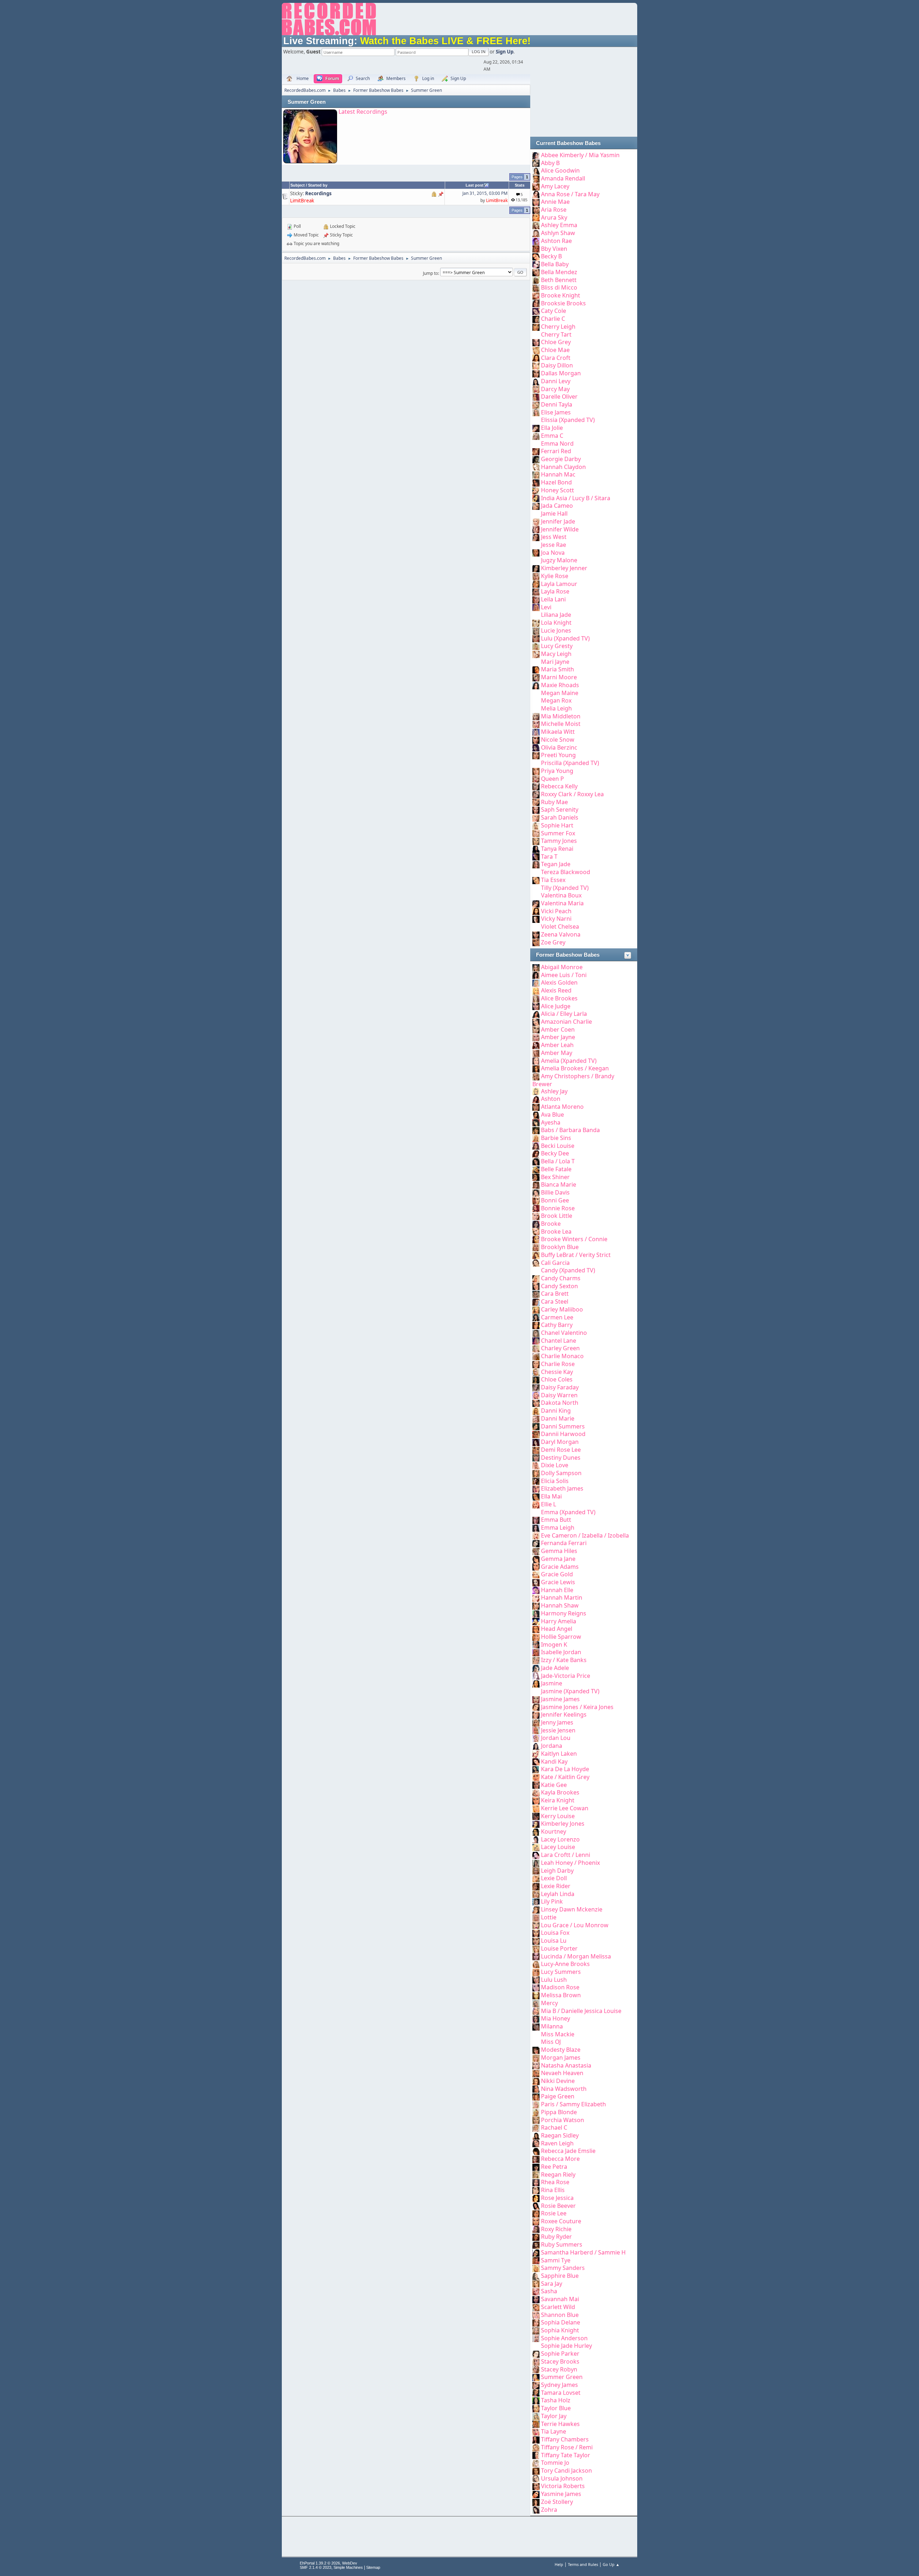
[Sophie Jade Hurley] (536, 2346)
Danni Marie (558, 1418)
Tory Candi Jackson (566, 2471)
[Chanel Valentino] (536, 1333)
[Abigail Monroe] (536, 967)
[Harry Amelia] (536, 1621)
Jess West (554, 537)
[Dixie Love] (536, 1465)
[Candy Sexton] (536, 1286)
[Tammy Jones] (536, 841)
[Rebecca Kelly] (536, 786)
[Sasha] (536, 2291)
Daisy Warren (559, 1395)
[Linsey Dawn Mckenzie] (536, 1909)
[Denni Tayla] (536, 404)
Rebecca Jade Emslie (568, 2151)
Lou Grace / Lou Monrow (575, 1925)
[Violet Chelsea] (536, 926)
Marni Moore (559, 677)
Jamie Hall (554, 513)
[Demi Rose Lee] (536, 1450)
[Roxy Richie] (536, 2229)
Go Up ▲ (611, 2564)
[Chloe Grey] (536, 342)
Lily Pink (552, 1901)
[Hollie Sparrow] (536, 1637)
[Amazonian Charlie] (536, 1022)
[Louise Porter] (536, 1948)
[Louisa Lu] (536, 1941)
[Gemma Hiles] (536, 1551)
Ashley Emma (559, 225)
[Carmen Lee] (536, 1317)
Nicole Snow (558, 740)
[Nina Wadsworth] (536, 2089)
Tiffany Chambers (565, 2439)
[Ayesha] (536, 1122)
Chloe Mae (555, 350)
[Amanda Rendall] (536, 178)
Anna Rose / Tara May (570, 194)
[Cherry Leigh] (536, 327)
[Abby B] (536, 163)
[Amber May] (536, 1053)
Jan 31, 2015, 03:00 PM (485, 193)
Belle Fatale (556, 1169)
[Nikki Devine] (536, 2081)
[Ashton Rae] (536, 241)
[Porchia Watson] (536, 2120)
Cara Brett (555, 1294)
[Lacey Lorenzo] (536, 1839)
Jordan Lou (556, 1738)
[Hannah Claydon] (536, 467)
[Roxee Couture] (536, 2221)
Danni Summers (563, 1426)
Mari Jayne (555, 662)
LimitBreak (302, 201)
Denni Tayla (557, 404)
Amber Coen (558, 1029)
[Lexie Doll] (536, 1878)
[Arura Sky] (536, 217)
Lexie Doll (554, 1878)
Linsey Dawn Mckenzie (572, 1909)
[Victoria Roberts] (536, 2486)
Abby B (550, 163)
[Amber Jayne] (536, 1037)
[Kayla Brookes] (536, 1792)
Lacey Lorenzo (560, 1839)
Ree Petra (554, 2167)
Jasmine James (560, 1699)
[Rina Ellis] (536, 2190)
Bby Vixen (554, 249)
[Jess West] (536, 537)
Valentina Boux (561, 895)
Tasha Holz (556, 2400)
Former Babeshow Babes (568, 955)
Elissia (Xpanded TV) (568, 420)
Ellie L (549, 1504)
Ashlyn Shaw (558, 233)
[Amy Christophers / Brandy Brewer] (536, 1076)
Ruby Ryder (556, 2237)
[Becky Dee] (536, 1153)
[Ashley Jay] (536, 1091)
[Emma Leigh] (536, 1528)
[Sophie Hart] (536, 825)
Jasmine (552, 1683)
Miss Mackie (558, 2034)
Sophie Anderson (564, 2338)
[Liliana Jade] (536, 615)
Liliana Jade (556, 615)
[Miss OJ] (536, 2042)
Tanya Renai (557, 849)
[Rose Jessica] (536, 2198)
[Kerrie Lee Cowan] (536, 1808)
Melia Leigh (556, 708)
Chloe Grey (556, 342)
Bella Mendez (559, 272)
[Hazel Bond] (536, 482)
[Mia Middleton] (536, 716)
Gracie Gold (557, 1574)
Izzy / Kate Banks (564, 1660)
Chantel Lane (559, 1341)
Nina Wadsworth (564, 2089)
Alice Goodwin (560, 170)
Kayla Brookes (560, 1792)
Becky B (551, 256)
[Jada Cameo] (536, 506)
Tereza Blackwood (566, 872)
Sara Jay (552, 2284)
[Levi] (536, 607)
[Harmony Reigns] (536, 1613)
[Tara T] (536, 857)
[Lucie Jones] (536, 630)
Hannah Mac (558, 474)
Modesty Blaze (561, 2050)
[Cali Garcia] (536, 1263)
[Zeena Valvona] (536, 934)
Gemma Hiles (559, 1551)
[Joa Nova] (536, 553)
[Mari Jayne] (536, 662)
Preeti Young (558, 755)
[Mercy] (536, 2003)
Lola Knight (556, 623)
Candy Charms (561, 1278)
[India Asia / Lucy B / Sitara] (536, 498)
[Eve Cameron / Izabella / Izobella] (536, 1535)
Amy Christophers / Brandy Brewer (573, 1080)
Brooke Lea (556, 1231)
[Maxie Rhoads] (536, 685)
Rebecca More (560, 2159)
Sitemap (373, 2567)
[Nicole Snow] (536, 740)
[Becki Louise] (536, 1146)
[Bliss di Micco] (536, 287)
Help (559, 2564)
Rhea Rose (555, 2182)
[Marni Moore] (536, 677)
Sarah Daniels (560, 817)
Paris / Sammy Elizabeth (573, 2104)
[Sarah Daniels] (536, 817)
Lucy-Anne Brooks (565, 1964)
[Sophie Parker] (536, 2354)
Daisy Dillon (557, 365)
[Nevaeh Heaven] (536, 2073)
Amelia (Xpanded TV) (569, 1061)
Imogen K (554, 1644)
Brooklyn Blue (560, 1247)
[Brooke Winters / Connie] (536, 1239)
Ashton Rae (556, 241)
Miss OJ (551, 2042)
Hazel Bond (556, 482)
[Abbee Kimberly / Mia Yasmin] (536, 155)
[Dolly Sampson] (536, 1473)
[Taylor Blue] (536, 2408)
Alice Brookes (559, 998)
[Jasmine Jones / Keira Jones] (536, 1707)
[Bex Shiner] (536, 1177)
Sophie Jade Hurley (566, 2346)
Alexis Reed (556, 990)
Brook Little (557, 1216)
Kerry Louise (558, 1816)
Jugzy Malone (559, 560)
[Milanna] (536, 2026)
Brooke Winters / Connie (574, 1239)
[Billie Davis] (536, 1192)
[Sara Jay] (536, 2284)
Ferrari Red (556, 451)
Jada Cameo (557, 506)
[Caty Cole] (536, 311)
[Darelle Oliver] (536, 397)
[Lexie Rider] (536, 1886)
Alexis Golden (559, 982)
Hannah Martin (562, 1597)
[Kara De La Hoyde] (536, 1769)
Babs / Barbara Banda (570, 1130)
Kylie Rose (555, 576)
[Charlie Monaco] (536, 1356)
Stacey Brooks (560, 2361)
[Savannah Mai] (536, 2299)
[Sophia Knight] (536, 2330)
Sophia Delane (561, 2322)
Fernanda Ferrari (564, 1543)
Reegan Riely (558, 2174)
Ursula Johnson (562, 2478)
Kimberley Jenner (564, 568)
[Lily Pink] (536, 1901)
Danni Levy (556, 381)
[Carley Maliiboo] (536, 1309)
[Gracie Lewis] (536, 1582)
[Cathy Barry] (536, 1325)
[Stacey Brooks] (536, 2361)
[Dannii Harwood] (536, 1434)
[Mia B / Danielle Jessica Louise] (536, 2011)
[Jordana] (536, 1746)
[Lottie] (536, 1917)
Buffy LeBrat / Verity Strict (576, 1255)
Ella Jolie (552, 428)
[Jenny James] (536, 1722)
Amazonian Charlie (566, 1022)
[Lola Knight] (536, 623)
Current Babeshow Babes (568, 143)
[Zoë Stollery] (536, 2502)
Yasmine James (561, 2494)
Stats (520, 185)
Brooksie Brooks (563, 303)
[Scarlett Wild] (536, 2307)
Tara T (549, 857)
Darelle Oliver (559, 397)
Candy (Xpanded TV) (568, 1270)
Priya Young (557, 771)
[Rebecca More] (536, 2159)
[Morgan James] (536, 2057)
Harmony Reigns (564, 1613)
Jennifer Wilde (560, 529)
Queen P (552, 779)
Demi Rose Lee (561, 1450)
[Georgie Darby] (536, 459)
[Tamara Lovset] (536, 2393)
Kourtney (554, 1831)
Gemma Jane (558, 1559)
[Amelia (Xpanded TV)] (536, 1061)
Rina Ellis (553, 2190)
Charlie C (553, 319)
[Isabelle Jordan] (536, 1652)
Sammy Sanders (563, 2268)
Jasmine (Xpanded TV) (570, 1691)
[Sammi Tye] (536, 2260)
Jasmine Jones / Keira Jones (577, 1707)
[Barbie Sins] (536, 1138)
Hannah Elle (557, 1590)
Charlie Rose (558, 1364)
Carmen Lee (557, 1317)
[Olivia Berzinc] (536, 747)
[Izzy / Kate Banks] (536, 1660)
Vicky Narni (556, 919)
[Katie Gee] (536, 1785)
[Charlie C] (536, 319)
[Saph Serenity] (536, 810)
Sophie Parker (560, 2354)
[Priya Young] (536, 771)
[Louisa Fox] (536, 1933)
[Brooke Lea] (536, 1231)
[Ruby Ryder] (536, 2237)
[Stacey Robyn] (536, 2369)
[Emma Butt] (536, 1520)
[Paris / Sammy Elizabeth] (536, 2104)
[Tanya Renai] (536, 849)
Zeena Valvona (561, 934)
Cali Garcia (555, 1263)
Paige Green (558, 2096)
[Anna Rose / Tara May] (536, 194)
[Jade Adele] (536, 1668)
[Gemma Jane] (536, 1559)
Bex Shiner (555, 1177)
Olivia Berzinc (559, 747)
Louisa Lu (554, 1941)
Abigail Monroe (562, 967)
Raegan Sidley (560, 2135)
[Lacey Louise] (536, 1847)
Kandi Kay (554, 1761)
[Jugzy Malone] (536, 560)
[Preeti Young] (536, 755)
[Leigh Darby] (536, 1871)
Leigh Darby (557, 1871)
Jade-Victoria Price (566, 1676)
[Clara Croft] (536, 358)
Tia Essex (553, 880)
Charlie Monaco (562, 1356)
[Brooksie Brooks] (536, 303)
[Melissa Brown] (536, 1995)
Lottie (549, 1917)
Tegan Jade (556, 864)
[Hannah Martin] (536, 1597)
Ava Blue (552, 1115)
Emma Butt (556, 1520)
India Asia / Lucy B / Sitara (576, 498)
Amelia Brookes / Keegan (575, 1068)
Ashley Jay (554, 1091)
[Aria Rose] (536, 210)
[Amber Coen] (536, 1029)
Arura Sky (554, 217)
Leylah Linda (558, 1894)
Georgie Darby (561, 459)
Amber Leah (557, 1045)
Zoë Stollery (557, 2502)
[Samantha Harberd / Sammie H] (536, 2252)
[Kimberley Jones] (536, 1824)
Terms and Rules (583, 2564)
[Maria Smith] (536, 669)
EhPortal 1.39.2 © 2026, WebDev (328, 2563)
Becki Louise (558, 1146)
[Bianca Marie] (536, 1184)
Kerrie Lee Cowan (565, 1808)
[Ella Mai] (536, 1496)
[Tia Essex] (536, 880)
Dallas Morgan (561, 373)
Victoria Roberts (563, 2486)
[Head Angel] (536, 1629)
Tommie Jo (555, 2463)
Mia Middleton (561, 716)
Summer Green (307, 102)
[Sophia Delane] (536, 2322)
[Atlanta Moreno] (536, 1107)
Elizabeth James (562, 1488)
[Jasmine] (536, 1683)
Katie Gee (554, 1785)
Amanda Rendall (563, 178)
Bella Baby (555, 264)
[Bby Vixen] (536, 249)
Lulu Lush (554, 1980)
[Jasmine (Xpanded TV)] (536, 1691)
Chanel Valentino (564, 1333)
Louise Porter (559, 1948)
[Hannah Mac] (536, 474)
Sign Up (505, 52)
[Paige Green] (536, 2096)
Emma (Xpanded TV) (568, 1512)
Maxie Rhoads (560, 685)
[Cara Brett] (536, 1294)
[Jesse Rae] (536, 545)
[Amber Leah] (536, 1045)
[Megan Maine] (536, 693)
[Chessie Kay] (536, 1372)
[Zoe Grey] (536, 942)
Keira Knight (558, 1800)
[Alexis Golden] (536, 982)
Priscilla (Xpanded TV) (570, 763)
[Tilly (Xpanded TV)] (536, 888)
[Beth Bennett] (536, 280)
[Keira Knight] (536, 1800)
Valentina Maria (562, 903)
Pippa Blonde (559, 2112)
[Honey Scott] (536, 490)
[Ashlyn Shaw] (536, 233)
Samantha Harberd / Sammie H (583, 2252)
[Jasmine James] (536, 1699)
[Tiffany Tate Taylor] (536, 2455)
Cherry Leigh (558, 327)
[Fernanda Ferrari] (536, 1543)
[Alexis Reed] (536, 990)
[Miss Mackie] (536, 2034)
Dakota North (560, 1403)
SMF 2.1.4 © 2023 (316, 2567)
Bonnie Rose (558, 1208)
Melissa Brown (561, 1995)
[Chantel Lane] (536, 1341)
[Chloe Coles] (536, 1379)
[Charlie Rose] (536, 1364)
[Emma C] (536, 436)
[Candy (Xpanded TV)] (536, 1270)
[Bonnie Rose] (536, 1208)
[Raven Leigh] (536, 2143)
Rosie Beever (558, 2206)
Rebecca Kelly (559, 786)
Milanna (552, 2026)
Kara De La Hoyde (565, 1769)
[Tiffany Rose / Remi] (536, 2447)
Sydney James (559, 2385)
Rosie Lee (554, 2213)
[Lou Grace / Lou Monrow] (536, 1925)
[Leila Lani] (536, 599)
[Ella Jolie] (536, 428)
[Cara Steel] (536, 1301)
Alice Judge (556, 1006)
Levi (546, 607)
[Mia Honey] (536, 2018)
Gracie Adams (560, 1567)
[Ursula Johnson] (536, 2478)
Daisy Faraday (560, 1387)
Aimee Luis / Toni (564, 975)
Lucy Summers (561, 1972)
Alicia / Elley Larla (564, 1014)
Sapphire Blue (560, 2276)
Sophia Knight (560, 2330)
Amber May (557, 1053)
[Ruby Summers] (536, 2244)
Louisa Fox (555, 1933)
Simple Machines (348, 2567)
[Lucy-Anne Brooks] (536, 1964)
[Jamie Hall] (536, 513)
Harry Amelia (559, 1621)
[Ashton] (536, 1099)
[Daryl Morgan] (536, 1442)
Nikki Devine (558, 2081)
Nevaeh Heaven (562, 2073)
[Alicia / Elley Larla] (536, 1014)
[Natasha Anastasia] (536, 2065)
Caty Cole (554, 311)
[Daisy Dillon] (536, 365)
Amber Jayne (558, 1037)
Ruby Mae (554, 802)
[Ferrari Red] (536, 451)
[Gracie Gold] (536, 1574)
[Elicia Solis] (536, 1481)
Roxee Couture (561, 2221)
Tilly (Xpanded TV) (565, 888)
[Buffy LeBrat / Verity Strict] (536, 1255)
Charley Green (560, 1348)
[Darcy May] (536, 389)
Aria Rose (554, 210)
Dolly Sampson (561, 1473)
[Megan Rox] (536, 700)
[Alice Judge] (536, 1006)
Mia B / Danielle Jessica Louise (581, 2011)
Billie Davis (555, 1192)
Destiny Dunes (561, 1458)
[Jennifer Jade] (536, 521)
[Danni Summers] (536, 1426)
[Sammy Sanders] (536, 2268)
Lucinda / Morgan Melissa (576, 1956)
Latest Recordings (363, 112)
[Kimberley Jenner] (536, 568)
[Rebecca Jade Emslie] (536, 2151)
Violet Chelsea (560, 926)
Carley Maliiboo (562, 1309)
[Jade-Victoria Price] (536, 1676)
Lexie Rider (556, 1886)
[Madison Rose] (536, 1987)
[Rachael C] (536, 2127)
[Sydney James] (536, 2385)
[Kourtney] (536, 1831)
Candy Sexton (559, 1286)
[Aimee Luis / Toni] (536, 975)
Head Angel (557, 1629)
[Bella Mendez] (536, 272)
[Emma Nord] (536, 444)
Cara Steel (555, 1301)
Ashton (551, 1099)
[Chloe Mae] (536, 350)
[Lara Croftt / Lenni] (536, 1855)
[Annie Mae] (536, 202)
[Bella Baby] (536, 264)
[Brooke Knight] (536, 295)
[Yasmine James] (536, 2494)
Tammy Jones (559, 841)
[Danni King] (536, 1411)
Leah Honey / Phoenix (570, 1863)
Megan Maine (560, 693)
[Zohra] (536, 2510)
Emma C (552, 436)
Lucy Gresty (557, 646)
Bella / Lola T (558, 1161)
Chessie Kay (557, 1372)
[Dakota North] (536, 1403)
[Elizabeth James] (536, 1488)
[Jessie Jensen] (536, 1730)
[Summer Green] (536, 2377)
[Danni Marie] (536, 1418)
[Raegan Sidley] (536, 2135)
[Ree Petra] (536, 2167)
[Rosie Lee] (536, 2213)
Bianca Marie (559, 1184)
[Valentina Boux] (536, 895)
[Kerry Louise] (536, 1816)
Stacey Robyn (559, 2369)
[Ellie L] (536, 1504)
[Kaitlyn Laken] (536, 1754)
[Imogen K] (536, 1644)
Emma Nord (557, 444)
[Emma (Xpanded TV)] (536, 1512)
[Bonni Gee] (536, 1200)
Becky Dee (555, 1153)
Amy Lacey (555, 186)
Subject (298, 185)
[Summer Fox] (536, 833)
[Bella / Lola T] (536, 1161)
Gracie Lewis (558, 1582)
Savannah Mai (560, 2299)
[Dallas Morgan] (536, 373)
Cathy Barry (557, 1325)
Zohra (549, 2510)
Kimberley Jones (563, 1824)
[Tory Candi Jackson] (536, 2471)
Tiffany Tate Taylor (566, 2455)
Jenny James (557, 1722)
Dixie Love (555, 1465)
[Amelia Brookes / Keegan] (536, 1068)
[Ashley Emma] (536, 225)
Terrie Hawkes (560, 2424)
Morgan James (561, 2057)
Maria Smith (558, 669)
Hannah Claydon (563, 467)
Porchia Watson (563, 2120)
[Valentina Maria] (536, 903)
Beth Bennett (559, 280)
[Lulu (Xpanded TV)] (536, 638)
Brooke (551, 1224)
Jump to (430, 273)
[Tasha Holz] (536, 2400)
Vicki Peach (556, 911)
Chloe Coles (557, 1379)
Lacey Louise (558, 1847)
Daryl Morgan (560, 1442)
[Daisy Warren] (536, 1395)
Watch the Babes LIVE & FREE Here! (445, 41)
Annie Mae (555, 202)
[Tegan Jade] (536, 864)
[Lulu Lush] (536, 1980)
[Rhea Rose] (536, 2182)
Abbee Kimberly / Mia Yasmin (580, 155)
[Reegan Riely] (536, 2174)
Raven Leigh (557, 2143)
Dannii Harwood (563, 1434)
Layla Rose (555, 591)
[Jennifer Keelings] (536, 1714)
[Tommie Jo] (536, 2463)
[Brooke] (536, 1224)
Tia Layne (554, 2431)
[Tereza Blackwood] (536, 872)
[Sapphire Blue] (536, 2276)
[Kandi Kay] (536, 1761)
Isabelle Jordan (561, 1652)
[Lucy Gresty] (536, 646)
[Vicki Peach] (536, 911)
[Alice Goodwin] (536, 170)
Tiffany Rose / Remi (567, 2447)
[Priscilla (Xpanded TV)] (536, 763)
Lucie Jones (556, 630)
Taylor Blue (556, 2408)
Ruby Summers (562, 2244)
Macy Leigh (556, 654)
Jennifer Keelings (564, 1714)
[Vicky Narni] (536, 919)
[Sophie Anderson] (536, 2338)
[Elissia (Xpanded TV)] (536, 420)
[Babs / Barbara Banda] (536, 1130)
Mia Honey (556, 2018)
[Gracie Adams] (536, 1567)
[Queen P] (536, 779)
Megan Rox (556, 700)
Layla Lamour (559, 584)
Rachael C (554, 2127)
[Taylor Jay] (536, 2416)
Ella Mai (551, 1496)
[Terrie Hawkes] (536, 2424)
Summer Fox (558, 833)
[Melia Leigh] (536, 708)
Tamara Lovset (561, 2393)
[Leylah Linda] (536, 1894)
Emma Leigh (558, 1528)
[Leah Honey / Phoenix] (536, 1863)
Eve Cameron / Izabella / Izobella (585, 1535)
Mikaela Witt (558, 732)
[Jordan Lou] (536, 1738)
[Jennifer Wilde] (536, 529)
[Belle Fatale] (536, 1169)
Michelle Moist (561, 724)
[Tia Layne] (536, 2431)
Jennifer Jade (558, 521)
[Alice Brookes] (536, 998)
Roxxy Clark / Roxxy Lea (572, 794)
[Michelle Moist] (536, 724)
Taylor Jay (554, 2416)
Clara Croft (556, 358)
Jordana (552, 1746)
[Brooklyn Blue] (536, 1247)
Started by (318, 185)
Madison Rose (560, 1987)
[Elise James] (536, 412)
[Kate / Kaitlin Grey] (536, 1777)
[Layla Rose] (536, 591)
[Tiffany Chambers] (536, 2439)
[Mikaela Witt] (536, 732)
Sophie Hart (557, 825)
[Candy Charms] (536, 1278)
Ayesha (551, 1122)
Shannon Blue (560, 2315)
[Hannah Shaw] (536, 1605)
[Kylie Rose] (536, 576)
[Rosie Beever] (536, 2206)
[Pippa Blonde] (536, 2112)
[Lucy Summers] (536, 1972)
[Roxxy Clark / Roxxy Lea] (536, 794)
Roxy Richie (556, 2229)
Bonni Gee (555, 1200)
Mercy (549, 2003)
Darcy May (555, 389)
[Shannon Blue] (536, 2315)
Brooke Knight (561, 295)
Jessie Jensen (558, 1730)
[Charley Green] (536, 1348)
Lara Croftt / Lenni (566, 1855)
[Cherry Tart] (536, 334)
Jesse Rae (554, 545)
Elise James (556, 412)
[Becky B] (536, 256)
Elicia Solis (555, 1481)
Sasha (549, 2291)
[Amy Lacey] (536, 186)
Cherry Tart (556, 334)
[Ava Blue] (536, 1115)
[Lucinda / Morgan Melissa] (536, 1956)
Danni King (556, 1411)
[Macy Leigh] (536, 654)
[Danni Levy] (536, 381)
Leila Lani (553, 599)
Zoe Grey (553, 942)
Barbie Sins (556, 1138)
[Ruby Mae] (536, 802)
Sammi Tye (556, 2260)
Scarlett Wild (558, 2307)
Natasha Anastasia (566, 2065)
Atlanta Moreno (562, 1107)
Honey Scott (558, 490)
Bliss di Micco (559, 287)
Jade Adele (555, 1668)
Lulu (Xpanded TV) (565, 638)
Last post (475, 185)
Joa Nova (553, 553)
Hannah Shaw (560, 1605)
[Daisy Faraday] (536, 1387)
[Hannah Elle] (536, 1590)
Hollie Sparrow (561, 1637)
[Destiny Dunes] (536, 1458)
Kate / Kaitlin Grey (565, 1777)
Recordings (318, 193)
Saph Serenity (560, 810)
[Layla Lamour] (536, 584)
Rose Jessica (557, 2198)
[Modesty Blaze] (536, 2050)
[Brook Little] (536, 1216)
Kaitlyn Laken (559, 1754)
